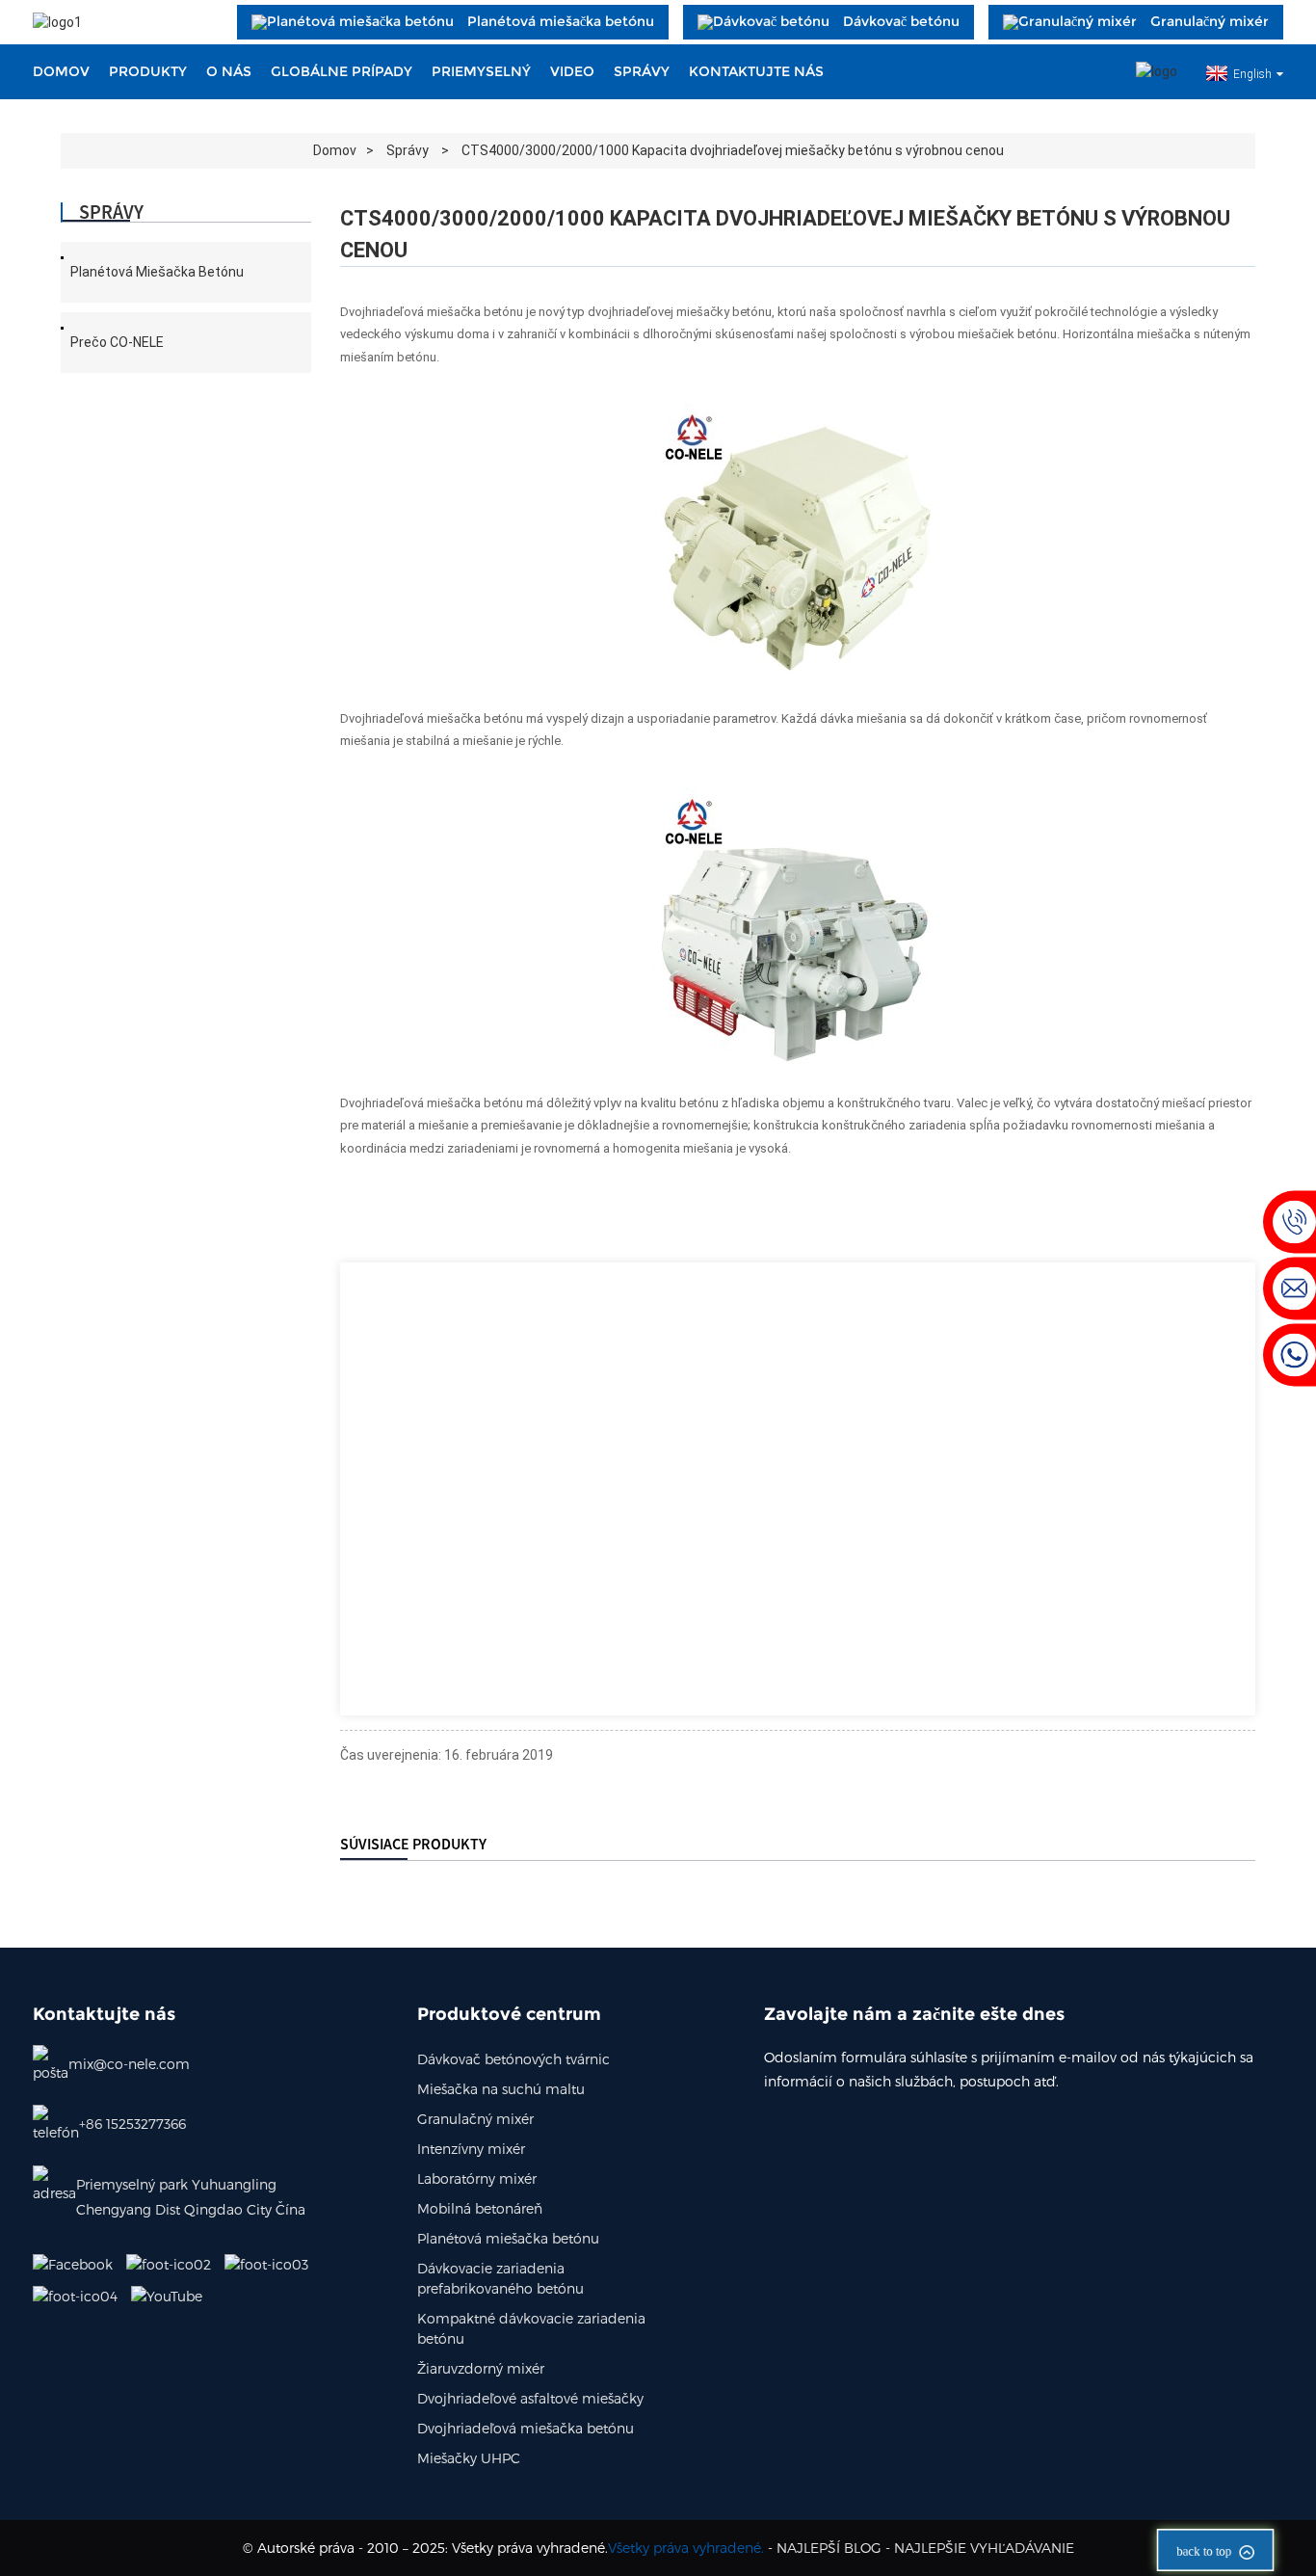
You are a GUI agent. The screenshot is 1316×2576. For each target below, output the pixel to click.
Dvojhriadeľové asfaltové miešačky (530, 2398)
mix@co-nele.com (129, 2064)
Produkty (148, 71)
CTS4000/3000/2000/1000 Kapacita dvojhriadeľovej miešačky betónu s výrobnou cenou (733, 150)
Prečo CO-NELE (117, 342)
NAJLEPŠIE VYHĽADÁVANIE (984, 2548)
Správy (642, 71)
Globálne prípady (342, 71)
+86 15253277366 (132, 2124)
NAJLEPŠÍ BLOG (829, 2548)
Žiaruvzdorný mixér (481, 2368)
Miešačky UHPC (469, 2458)
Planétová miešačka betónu (157, 272)
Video (572, 71)
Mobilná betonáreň (480, 2208)
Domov (61, 71)
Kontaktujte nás (756, 71)
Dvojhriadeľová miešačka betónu (526, 2428)
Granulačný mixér (475, 2119)
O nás (229, 71)
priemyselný (481, 71)
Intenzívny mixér (471, 2149)
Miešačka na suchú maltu (501, 2089)
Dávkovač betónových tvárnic (513, 2059)
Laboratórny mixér (477, 2178)
